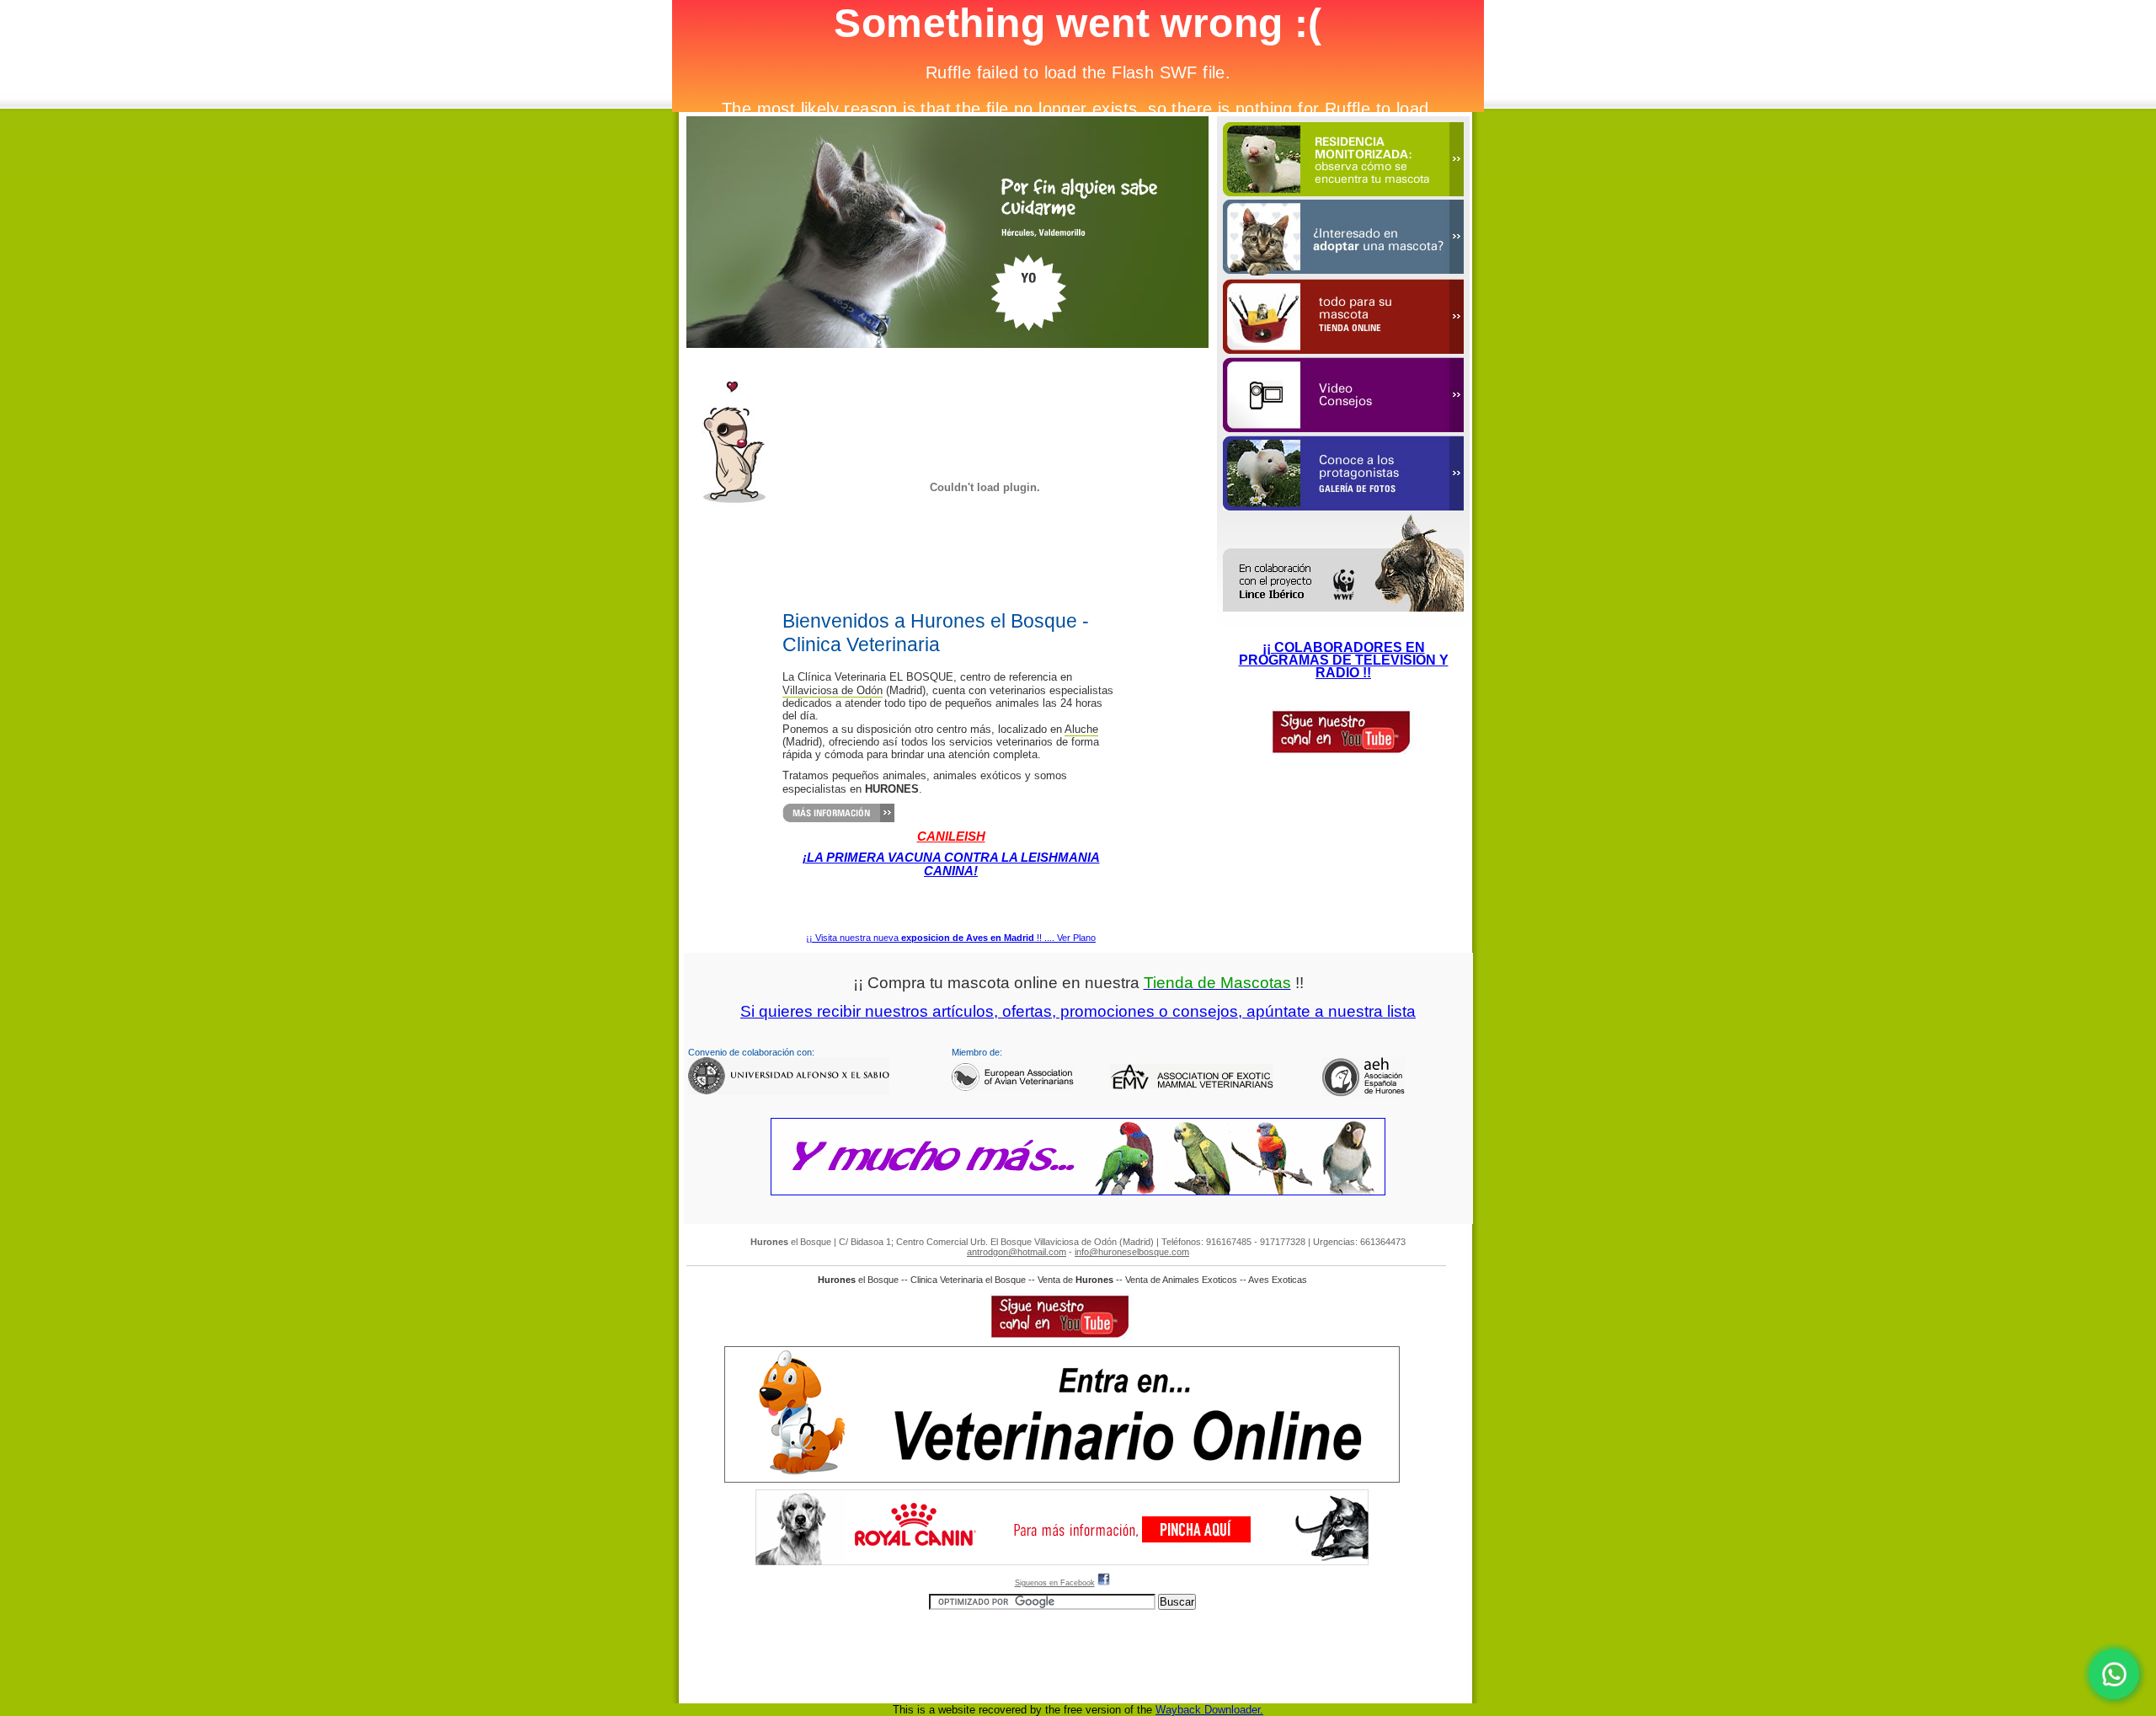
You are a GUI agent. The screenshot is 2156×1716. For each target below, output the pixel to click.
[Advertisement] (1062, 1648)
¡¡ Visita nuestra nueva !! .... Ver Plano (951, 938)
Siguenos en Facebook (1055, 1583)
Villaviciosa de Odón (833, 690)
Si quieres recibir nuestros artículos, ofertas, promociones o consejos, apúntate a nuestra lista (1078, 1011)
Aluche (1081, 729)
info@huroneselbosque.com (1132, 1252)
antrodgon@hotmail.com (1017, 1252)
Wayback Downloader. (1209, 1710)
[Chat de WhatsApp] (2114, 1674)
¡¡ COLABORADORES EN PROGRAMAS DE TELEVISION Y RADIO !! (1344, 660)
